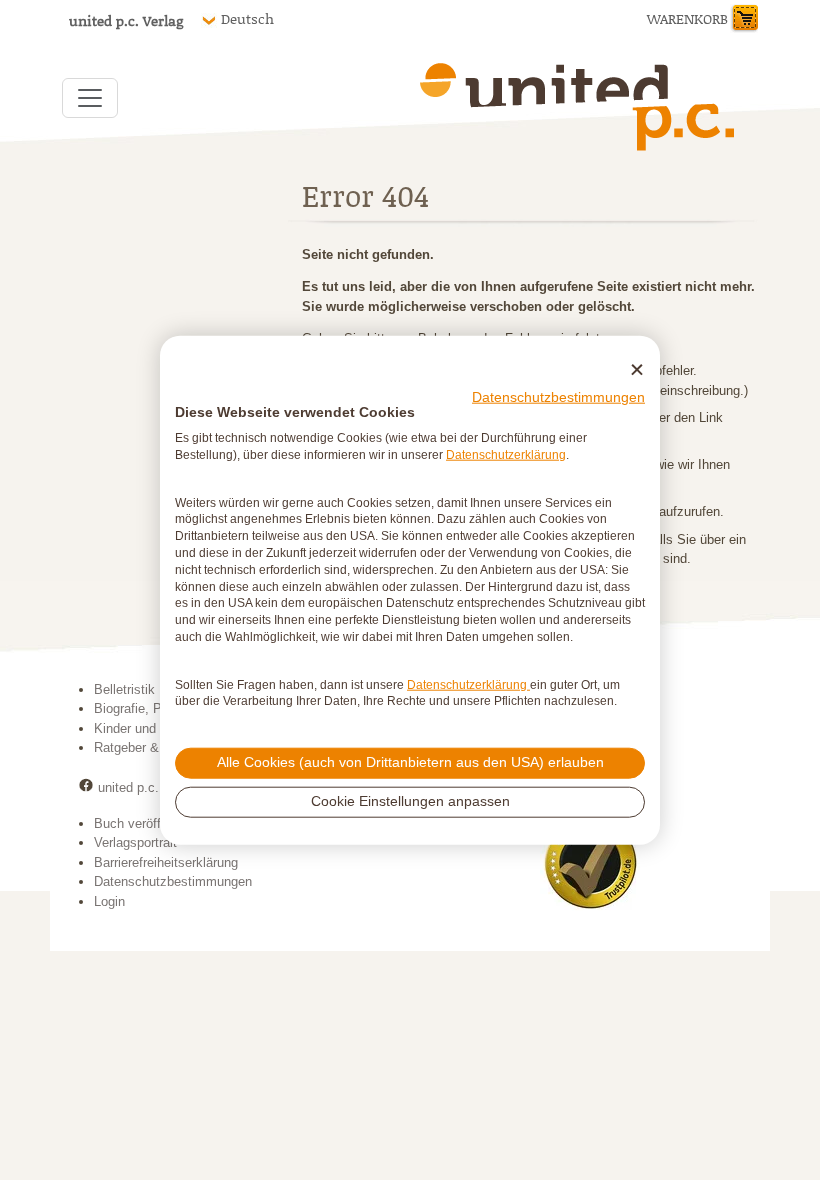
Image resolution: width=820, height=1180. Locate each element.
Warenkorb (687, 18)
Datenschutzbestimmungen (558, 396)
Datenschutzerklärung (506, 455)
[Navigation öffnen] (90, 98)
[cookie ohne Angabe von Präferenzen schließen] (637, 370)
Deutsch (247, 19)
